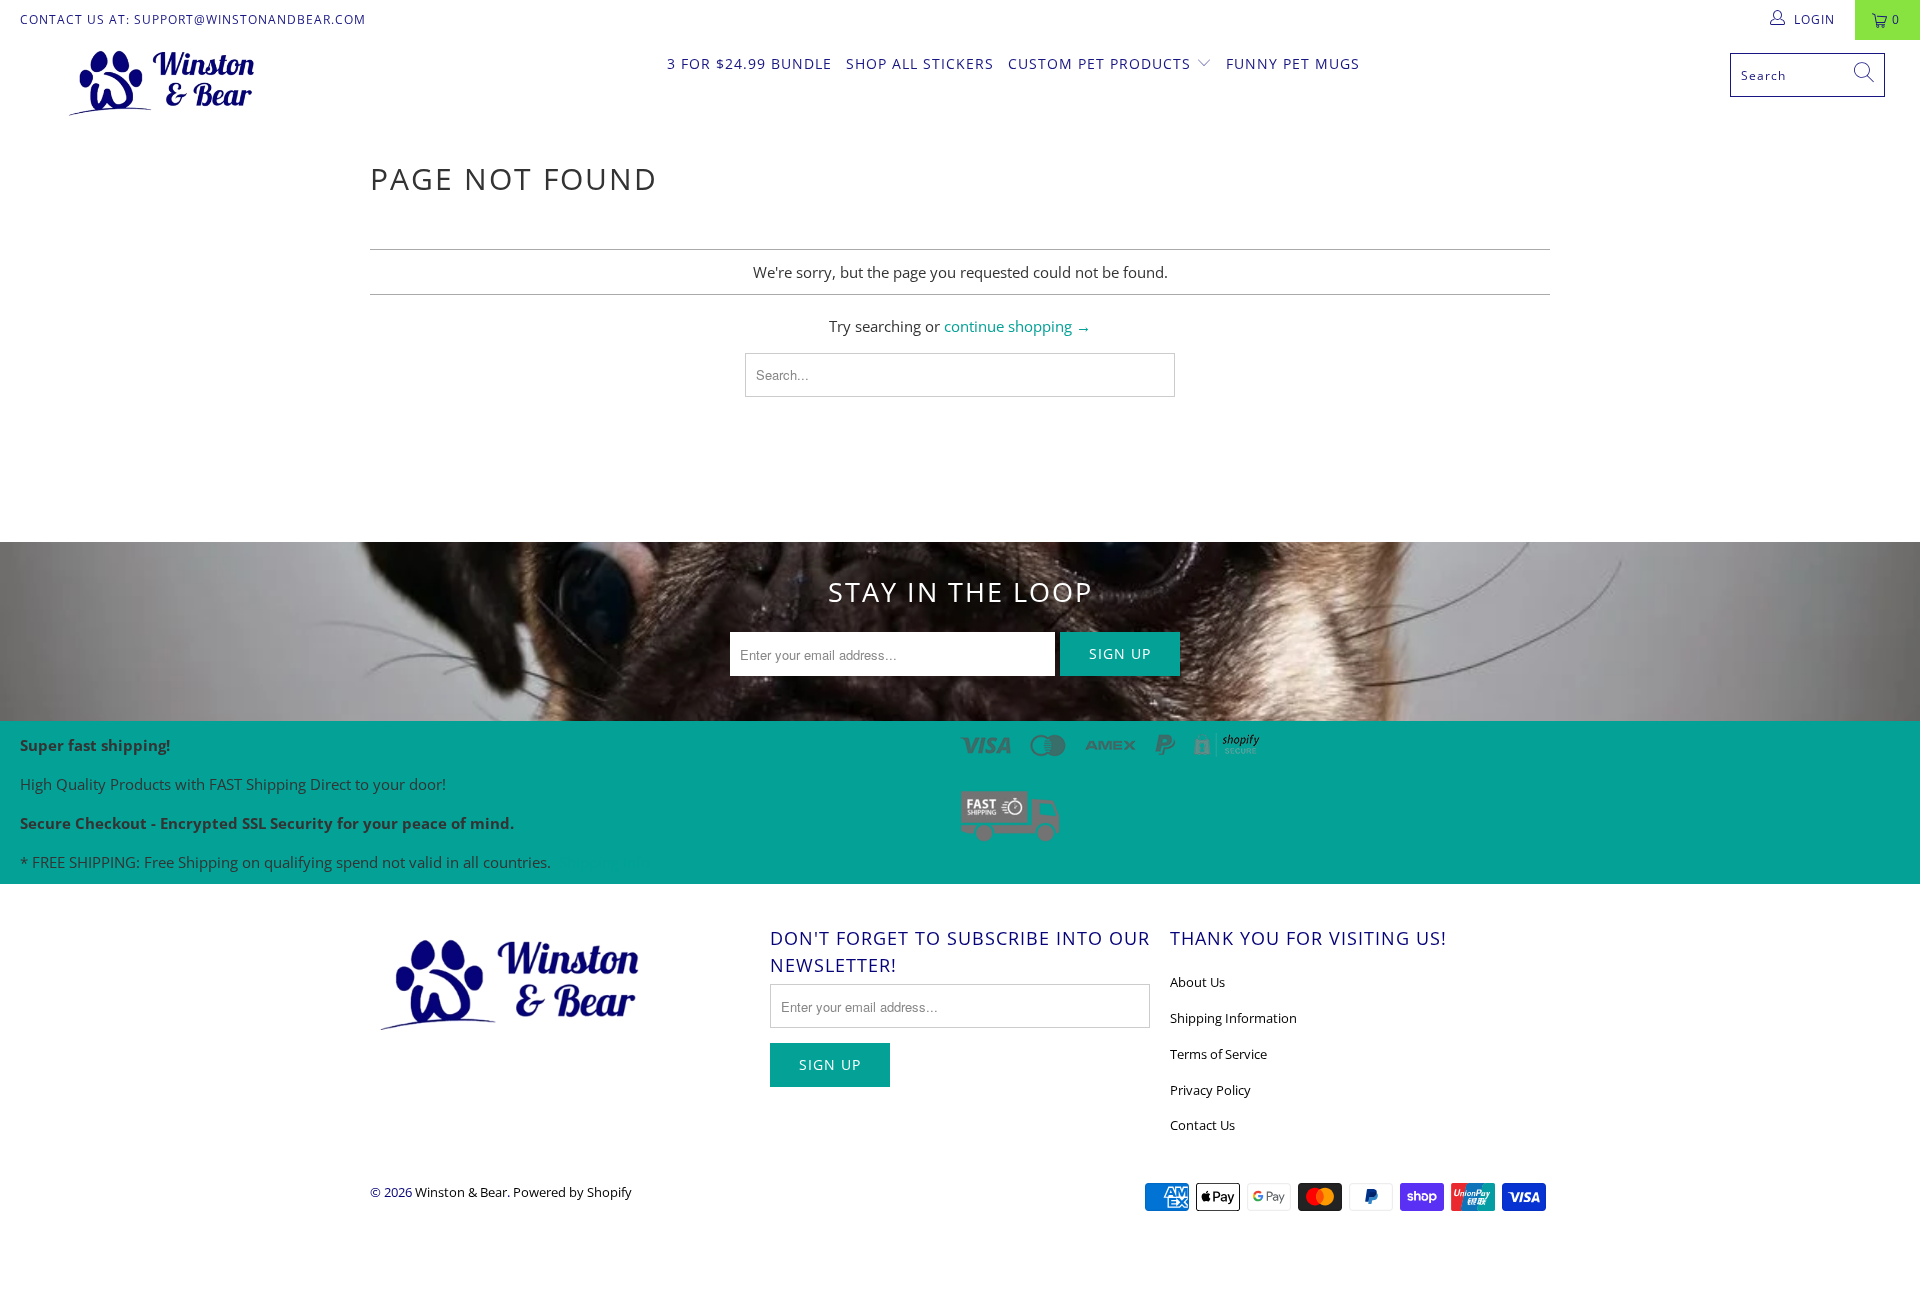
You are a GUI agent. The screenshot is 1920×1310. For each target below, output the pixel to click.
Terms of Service (1218, 1054)
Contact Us (1202, 1125)
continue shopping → (1017, 326)
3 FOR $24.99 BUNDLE (749, 63)
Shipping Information (1233, 1018)
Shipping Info (604, 862)
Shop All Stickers (920, 63)
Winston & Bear (461, 1192)
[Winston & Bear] (163, 81)
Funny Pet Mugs (1293, 63)
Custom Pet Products (1102, 63)
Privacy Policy (1210, 1090)
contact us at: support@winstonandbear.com (193, 19)
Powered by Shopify (572, 1192)
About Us (1197, 982)
